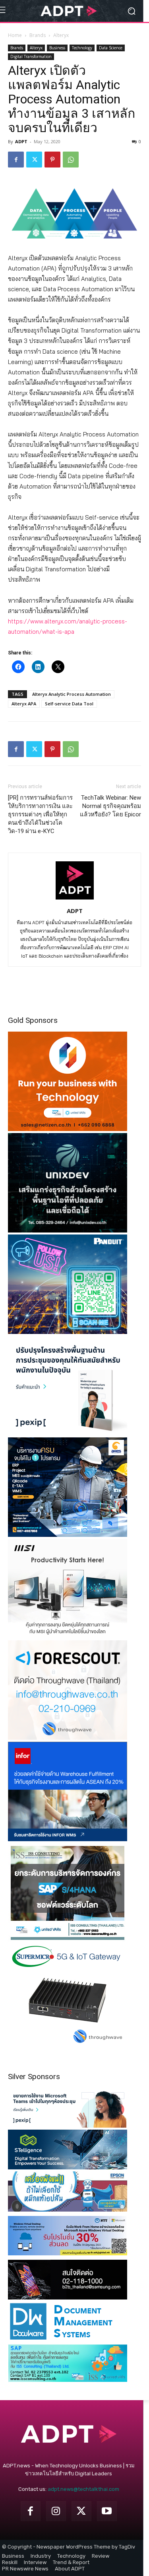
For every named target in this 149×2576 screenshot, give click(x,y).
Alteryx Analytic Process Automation (72, 694)
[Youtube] (107, 2511)
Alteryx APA (24, 704)
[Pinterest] (52, 160)
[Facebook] (16, 160)
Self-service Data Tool (69, 704)
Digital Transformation (31, 56)
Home (15, 35)
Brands (38, 35)
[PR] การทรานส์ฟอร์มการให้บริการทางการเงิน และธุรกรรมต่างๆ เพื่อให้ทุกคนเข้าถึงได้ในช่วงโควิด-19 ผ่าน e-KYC (40, 814)
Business (57, 48)
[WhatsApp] (71, 160)
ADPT (21, 141)
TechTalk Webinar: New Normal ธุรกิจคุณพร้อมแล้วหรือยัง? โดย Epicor (110, 806)
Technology (82, 48)
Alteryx (61, 35)
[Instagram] (56, 2511)
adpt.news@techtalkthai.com (83, 2489)
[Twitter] (34, 160)
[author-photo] (75, 900)
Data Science (111, 48)
